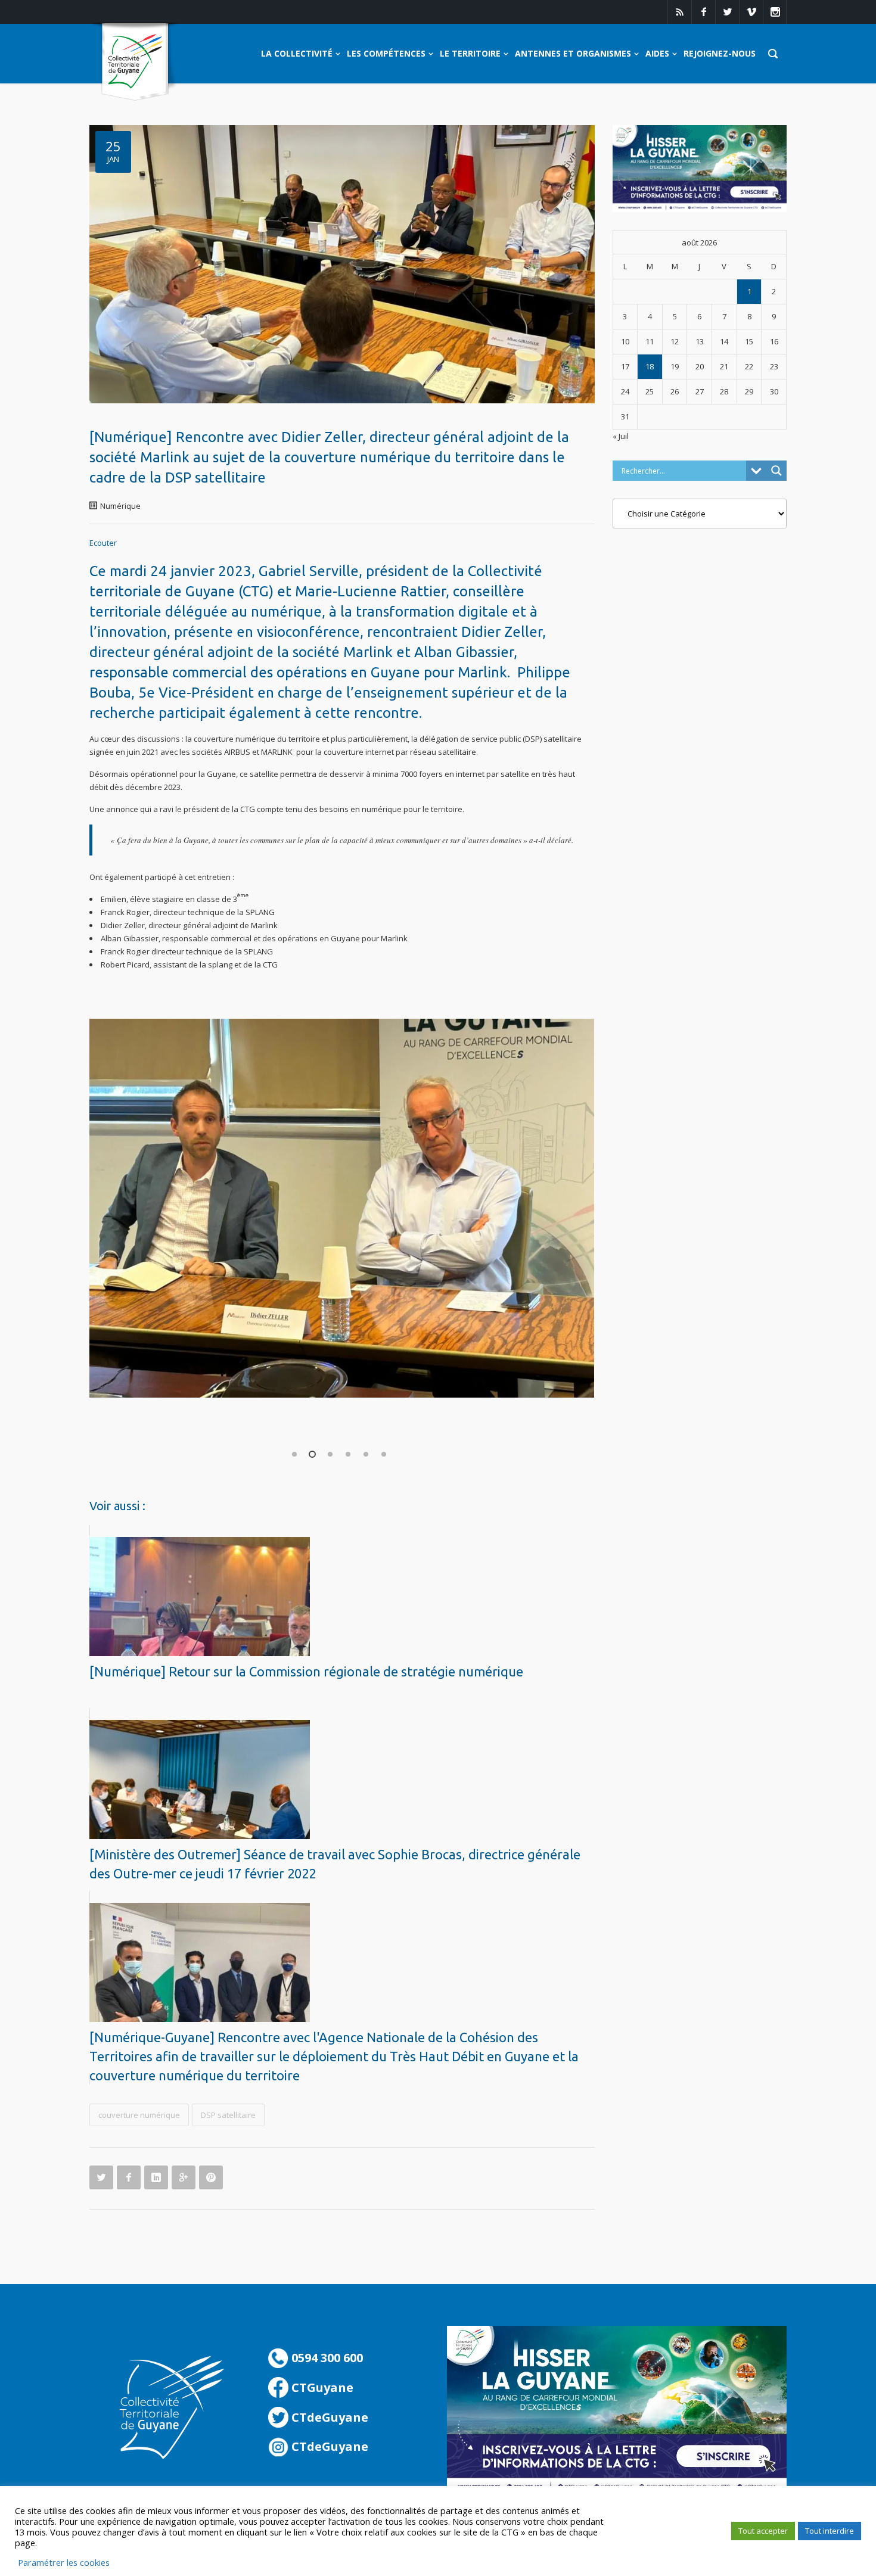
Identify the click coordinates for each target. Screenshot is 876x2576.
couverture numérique (139, 2115)
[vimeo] (751, 12)
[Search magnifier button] (776, 471)
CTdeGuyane (328, 2417)
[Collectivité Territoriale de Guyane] (135, 62)
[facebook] (703, 12)
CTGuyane (321, 2387)
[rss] (679, 12)
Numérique (120, 506)
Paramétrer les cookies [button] (64, 2562)
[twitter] (727, 12)
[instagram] (775, 12)
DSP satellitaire (228, 2115)
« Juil (621, 436)
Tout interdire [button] (830, 2531)
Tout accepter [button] (763, 2531)
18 (650, 366)
